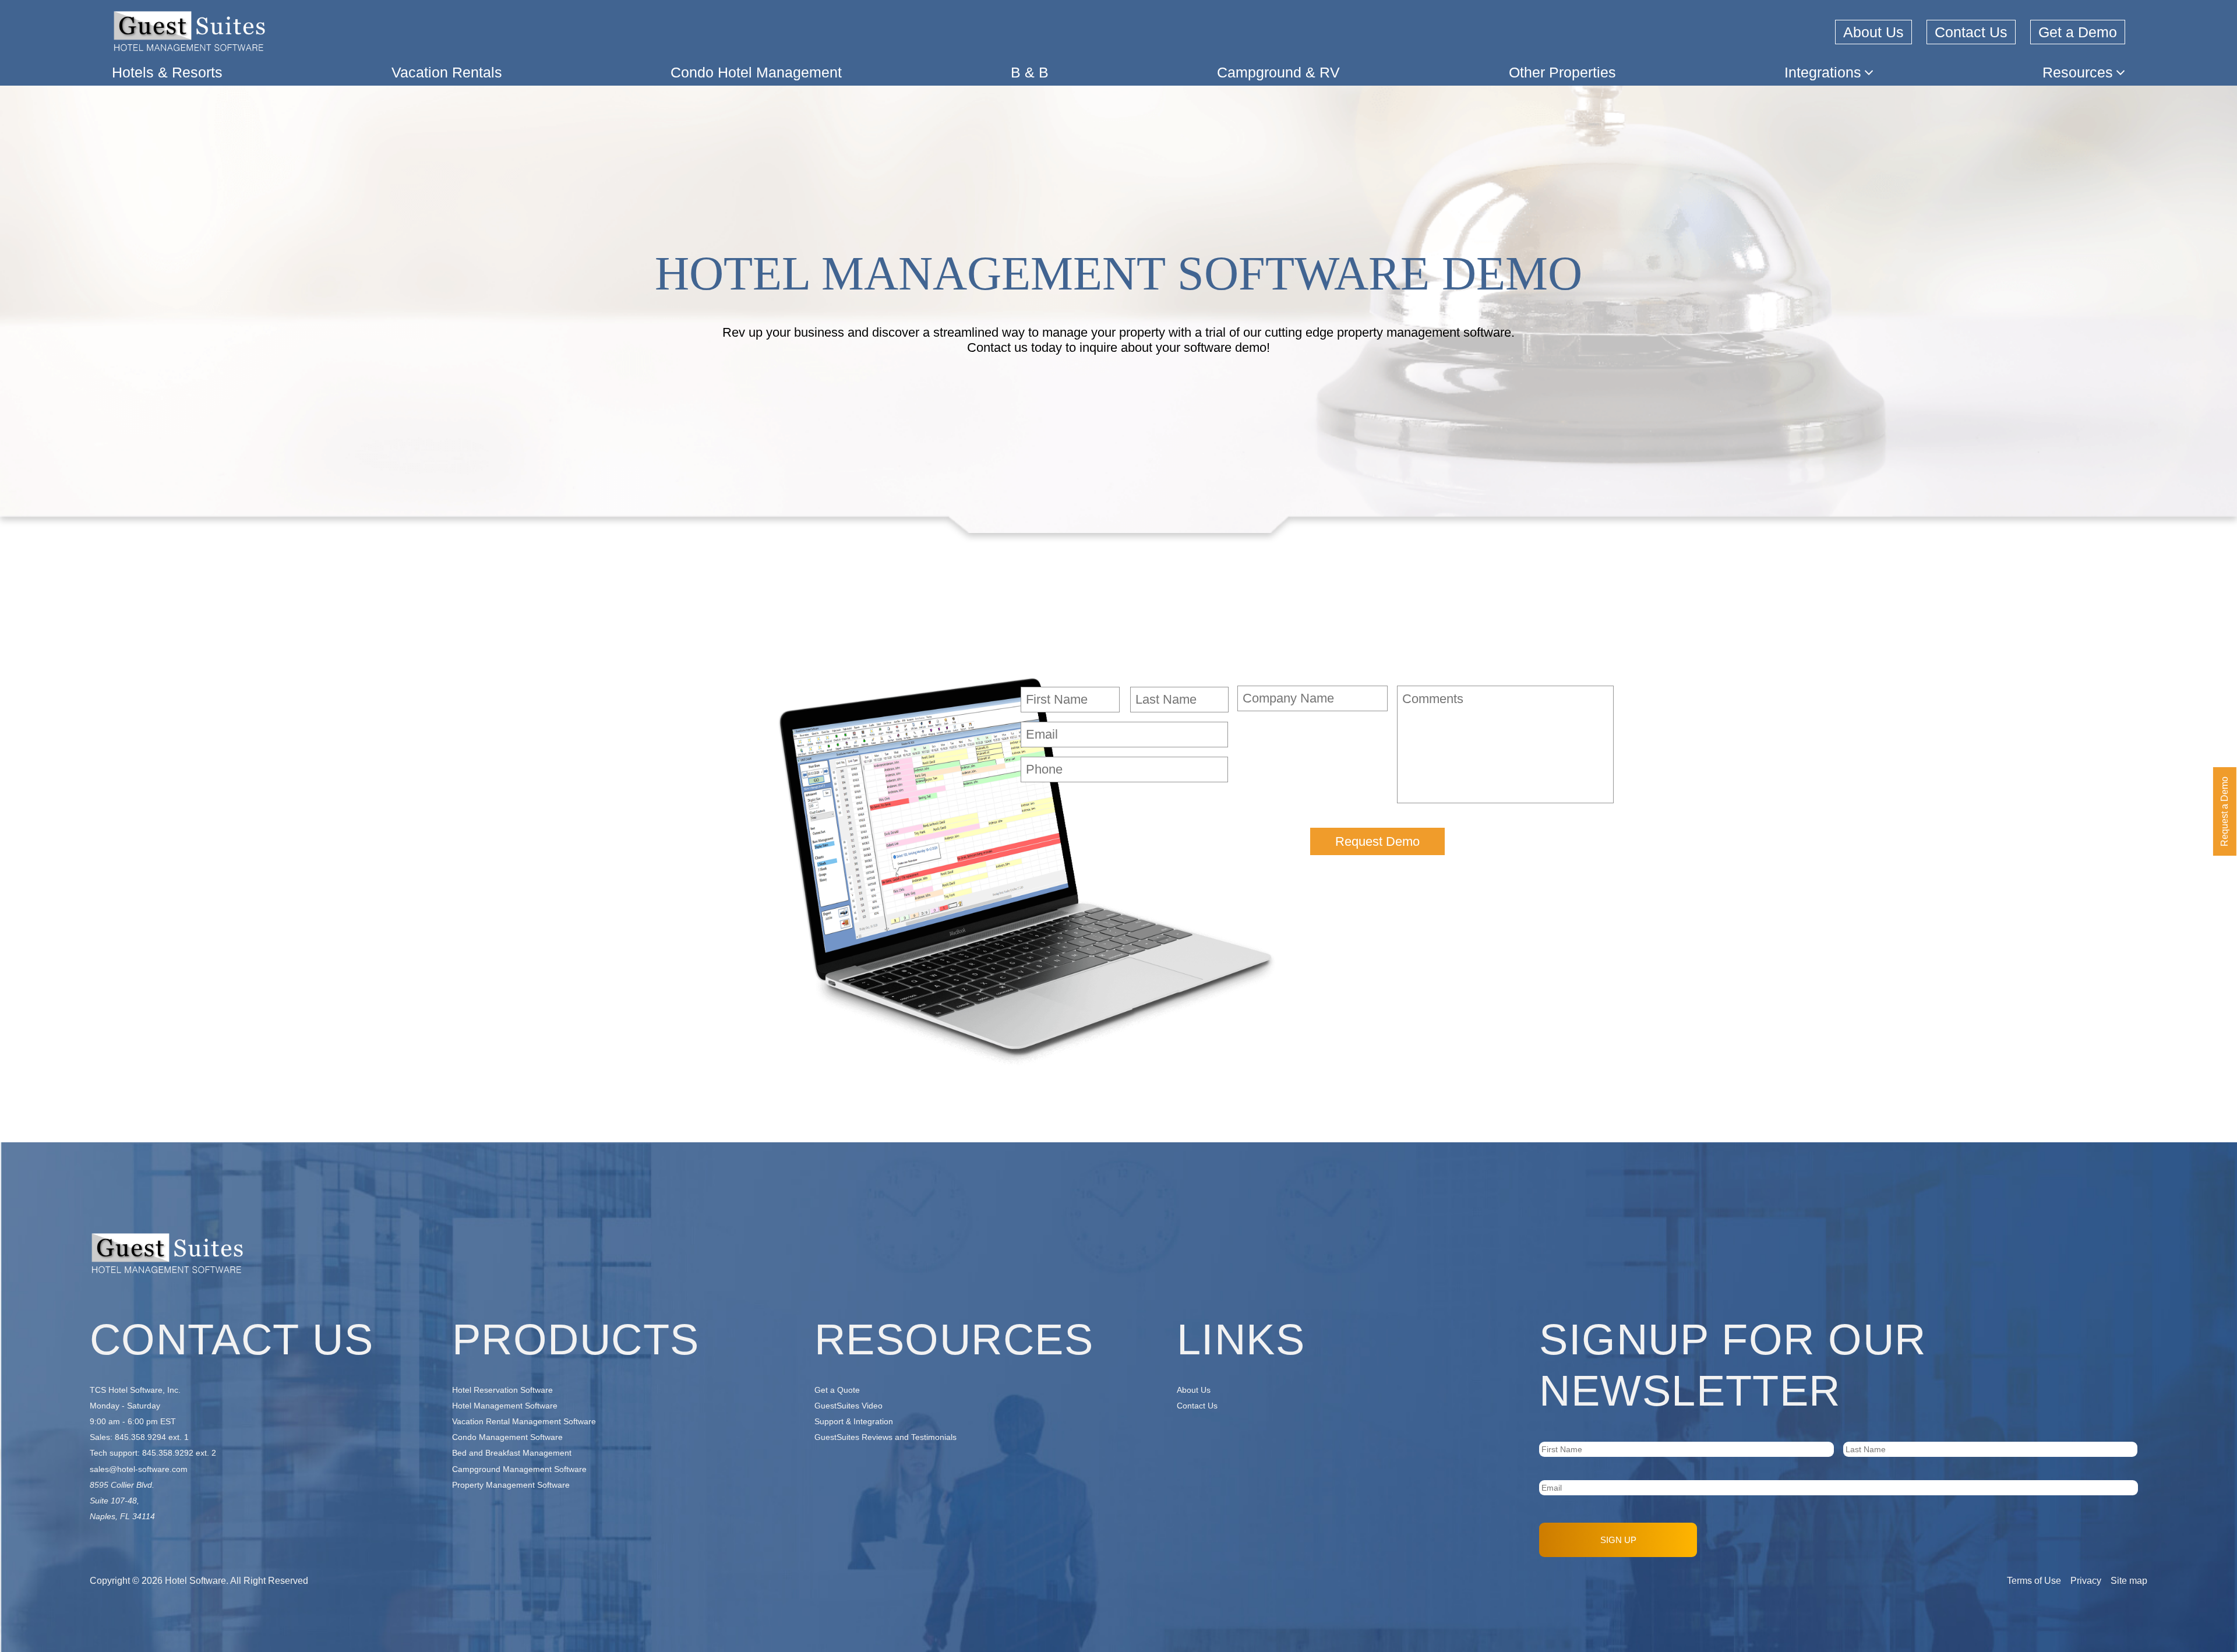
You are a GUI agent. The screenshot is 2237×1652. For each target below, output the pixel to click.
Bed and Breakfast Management (512, 1453)
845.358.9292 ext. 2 (179, 1453)
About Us (1873, 32)
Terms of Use (2034, 1581)
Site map (2129, 1581)
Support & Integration (854, 1421)
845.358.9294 (140, 1437)
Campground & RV (1278, 72)
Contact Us (1971, 32)
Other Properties (1562, 72)
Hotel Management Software (505, 1406)
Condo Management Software (507, 1437)
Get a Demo (2078, 32)
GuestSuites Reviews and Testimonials (885, 1437)
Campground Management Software (519, 1469)
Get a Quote (837, 1390)
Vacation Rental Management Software (524, 1421)
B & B (1030, 72)
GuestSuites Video (848, 1406)
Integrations (1823, 72)
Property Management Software (511, 1485)
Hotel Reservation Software (502, 1390)
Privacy (2086, 1581)
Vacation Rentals (447, 72)
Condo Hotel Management (756, 72)
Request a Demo (2224, 811)
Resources (2078, 72)
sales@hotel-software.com (139, 1469)
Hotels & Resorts (167, 72)
